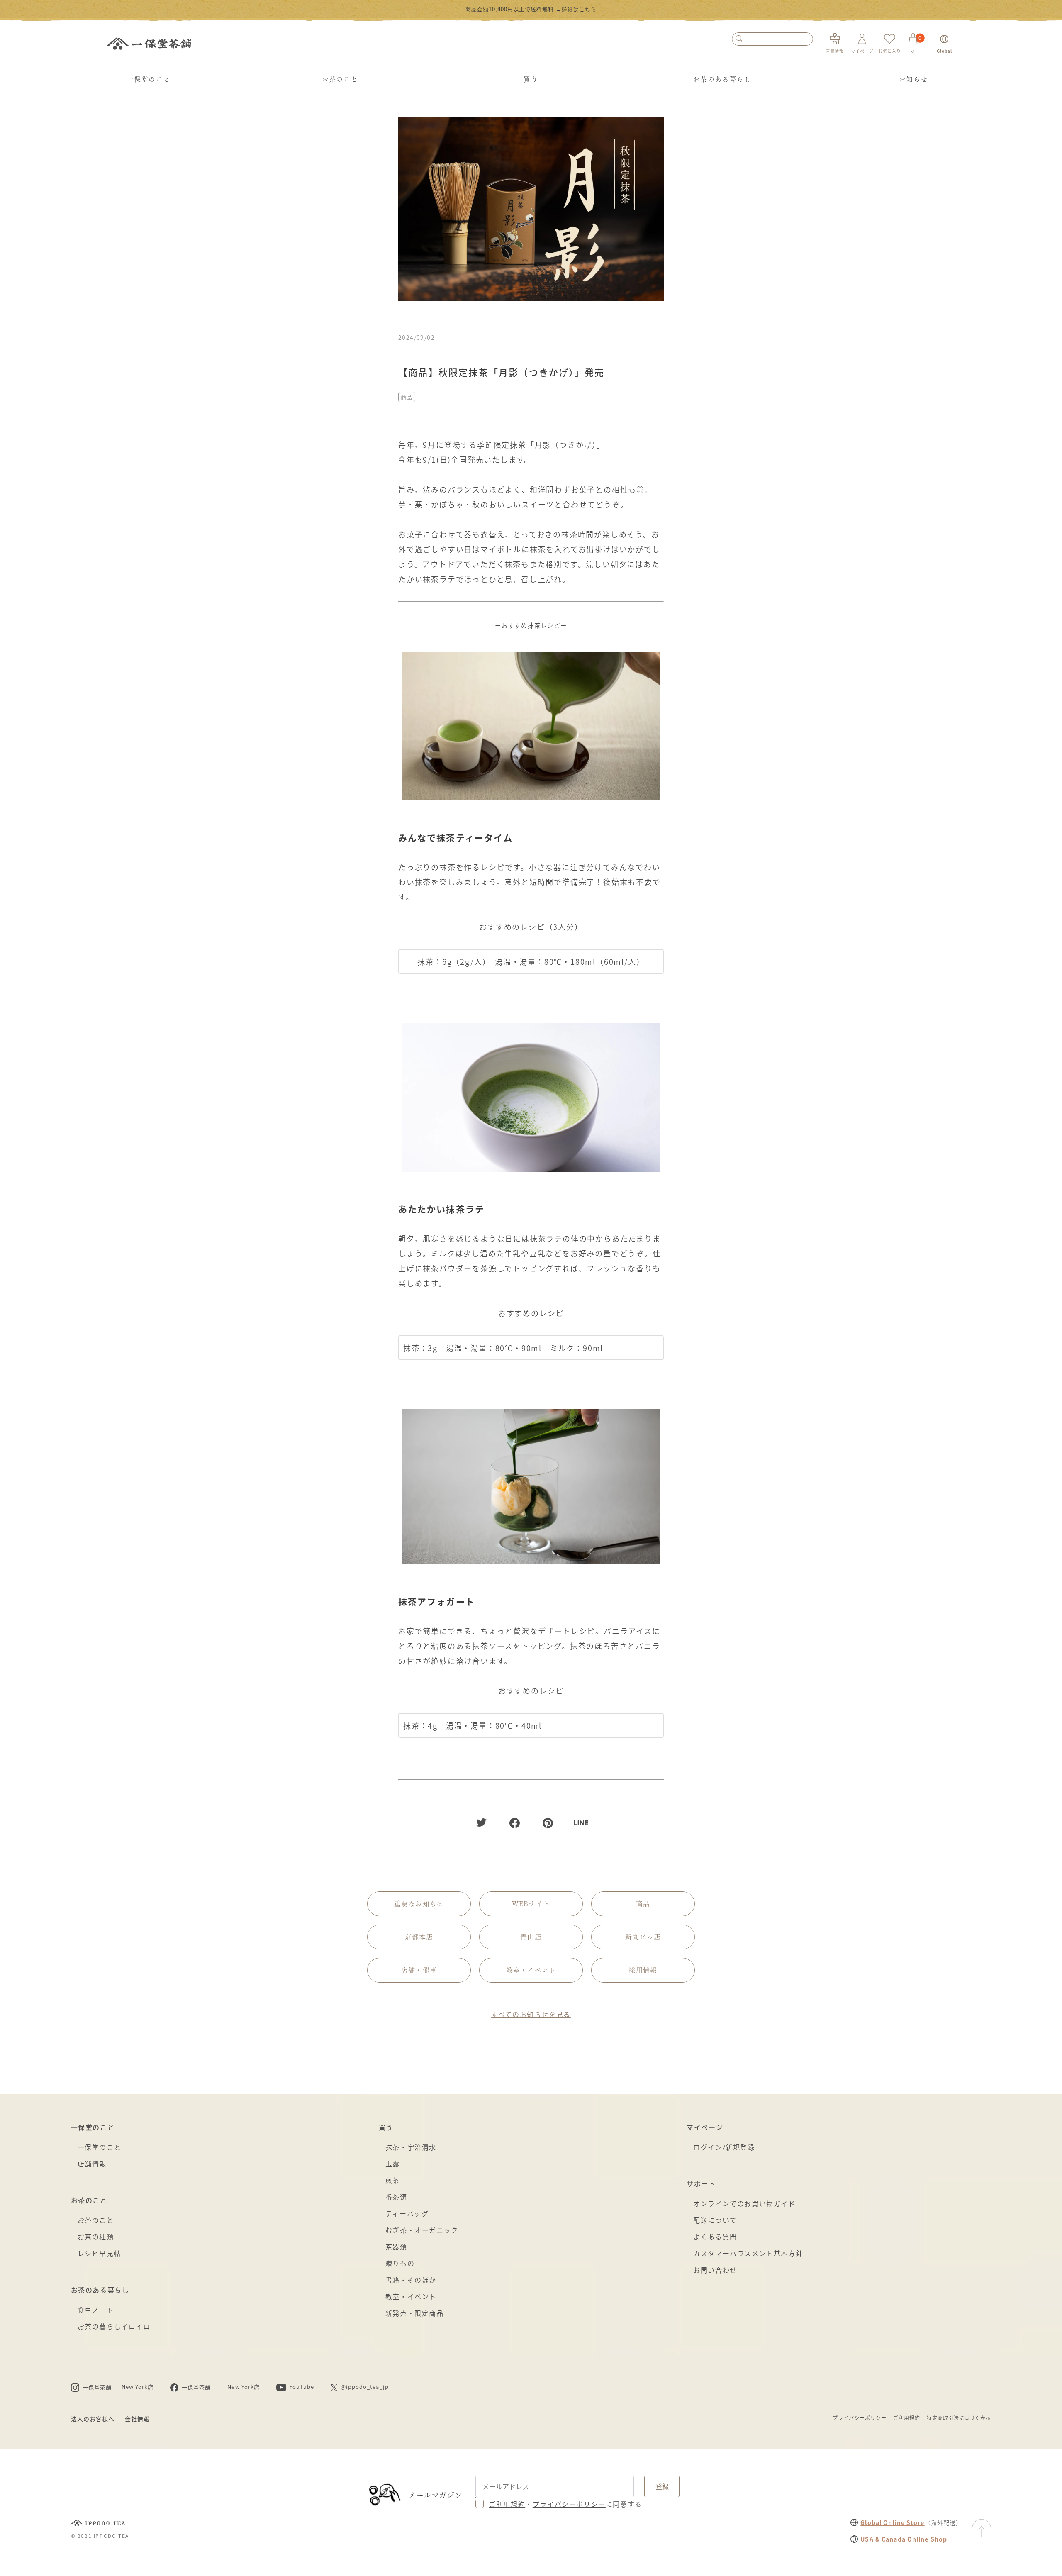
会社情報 (137, 2419)
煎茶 (393, 2180)
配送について (715, 2220)
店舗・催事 (419, 1970)
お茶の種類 (96, 2237)
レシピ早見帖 (100, 2253)
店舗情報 (92, 2164)
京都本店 (419, 1937)
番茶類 (396, 2197)
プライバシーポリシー (860, 2418)
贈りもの (400, 2263)
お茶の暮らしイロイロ (114, 2326)
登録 (662, 2486)
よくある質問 (715, 2237)
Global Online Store (892, 2522)
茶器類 (396, 2247)
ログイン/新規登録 (724, 2147)
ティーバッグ (407, 2213)
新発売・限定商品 (415, 2313)
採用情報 (643, 1970)
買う (531, 79)
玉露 (393, 2164)
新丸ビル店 (643, 1937)
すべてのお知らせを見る (531, 2014)
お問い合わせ (715, 2270)
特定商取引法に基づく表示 (959, 2418)
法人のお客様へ (93, 2419)
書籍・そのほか (411, 2280)
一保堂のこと (149, 79)
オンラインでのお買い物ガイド (744, 2203)
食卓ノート (96, 2310)
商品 (407, 397)
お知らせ (913, 79)
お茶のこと (340, 79)
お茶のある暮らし (722, 79)
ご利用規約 (907, 2418)
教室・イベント (531, 1970)
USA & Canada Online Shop (904, 2539)
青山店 (531, 1937)
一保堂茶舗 (149, 44)
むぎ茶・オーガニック (422, 2230)
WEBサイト (531, 1904)
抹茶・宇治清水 (411, 2147)
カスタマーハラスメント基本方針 (748, 2253)
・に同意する (565, 2504)
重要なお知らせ (419, 1904)
